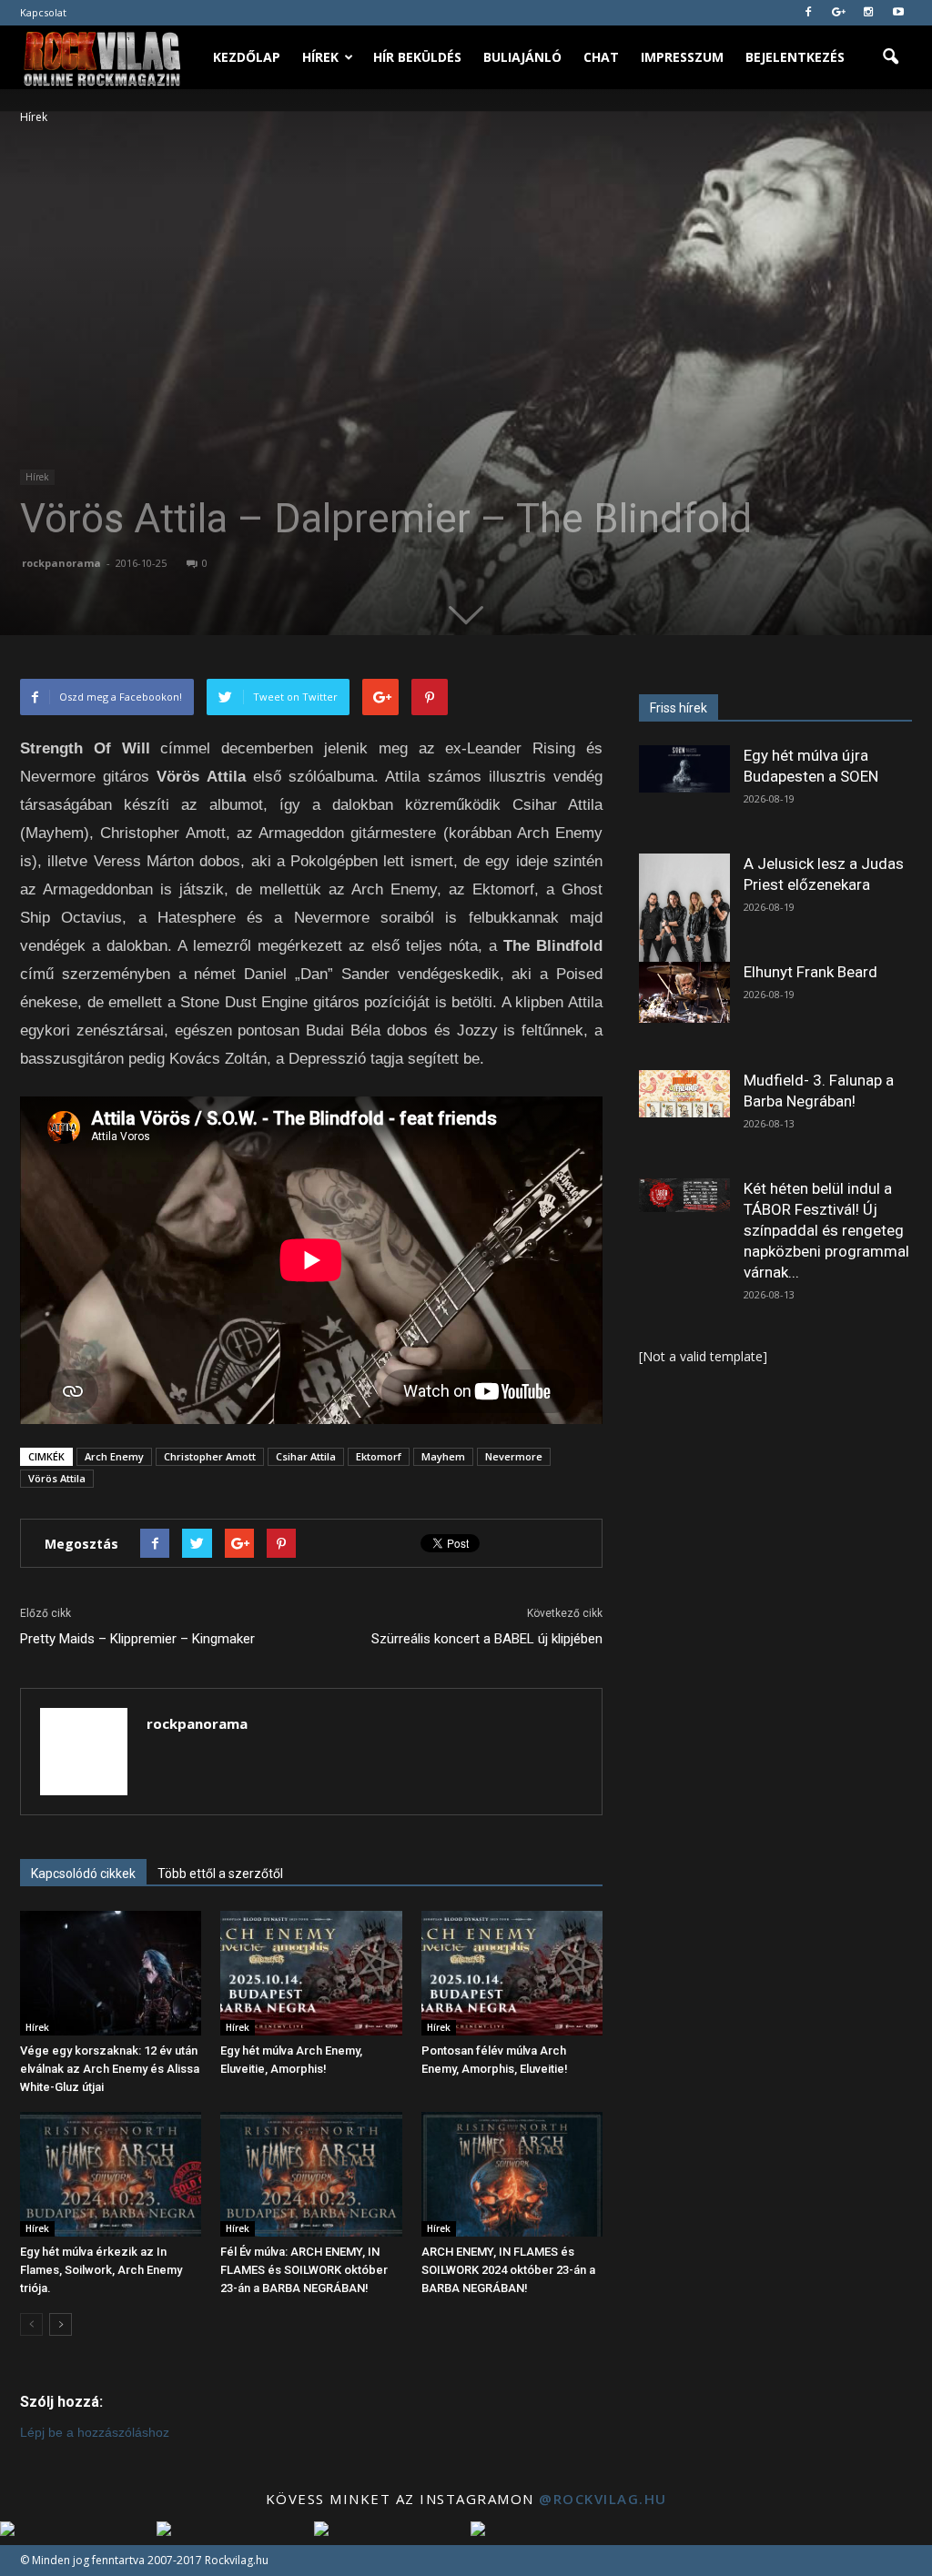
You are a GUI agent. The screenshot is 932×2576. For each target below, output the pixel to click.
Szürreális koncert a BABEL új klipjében (487, 1639)
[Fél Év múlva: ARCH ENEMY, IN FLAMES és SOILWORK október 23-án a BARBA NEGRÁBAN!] (311, 2174)
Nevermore (514, 1456)
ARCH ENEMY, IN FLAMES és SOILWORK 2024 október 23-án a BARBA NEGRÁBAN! (508, 2270)
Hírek (320, 57)
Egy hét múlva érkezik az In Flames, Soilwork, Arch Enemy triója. (101, 2270)
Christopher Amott (210, 1456)
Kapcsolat (43, 12)
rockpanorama (61, 563)
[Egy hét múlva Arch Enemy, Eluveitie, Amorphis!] (311, 1973)
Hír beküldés (417, 57)
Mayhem (443, 1456)
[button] (890, 57)
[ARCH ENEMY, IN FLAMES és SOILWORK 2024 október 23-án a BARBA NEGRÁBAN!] (512, 2174)
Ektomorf (379, 1456)
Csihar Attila (306, 1456)
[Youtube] (898, 13)
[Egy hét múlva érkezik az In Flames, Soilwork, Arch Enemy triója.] (111, 2174)
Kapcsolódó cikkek (83, 1874)
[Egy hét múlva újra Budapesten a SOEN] (684, 769)
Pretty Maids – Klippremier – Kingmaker (137, 1639)
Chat (601, 57)
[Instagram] (868, 13)
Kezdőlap (247, 57)
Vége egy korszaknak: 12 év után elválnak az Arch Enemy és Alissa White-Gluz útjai (110, 2069)
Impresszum (682, 57)
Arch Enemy (114, 1456)
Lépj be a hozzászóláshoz (95, 2432)
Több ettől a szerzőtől (220, 1874)
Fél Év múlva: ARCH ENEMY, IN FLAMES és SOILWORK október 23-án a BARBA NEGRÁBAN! (304, 2270)
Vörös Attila (57, 1478)
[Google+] (838, 13)
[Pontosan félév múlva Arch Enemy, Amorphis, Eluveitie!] (512, 1973)
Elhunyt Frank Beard (810, 972)
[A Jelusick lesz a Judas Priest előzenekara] (684, 910)
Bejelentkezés (795, 57)
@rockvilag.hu (603, 2499)
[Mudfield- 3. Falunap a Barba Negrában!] (684, 1094)
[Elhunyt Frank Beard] (684, 992)
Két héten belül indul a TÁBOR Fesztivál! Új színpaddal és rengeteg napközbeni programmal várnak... (826, 1230)
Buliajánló (522, 57)
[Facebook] (808, 13)
